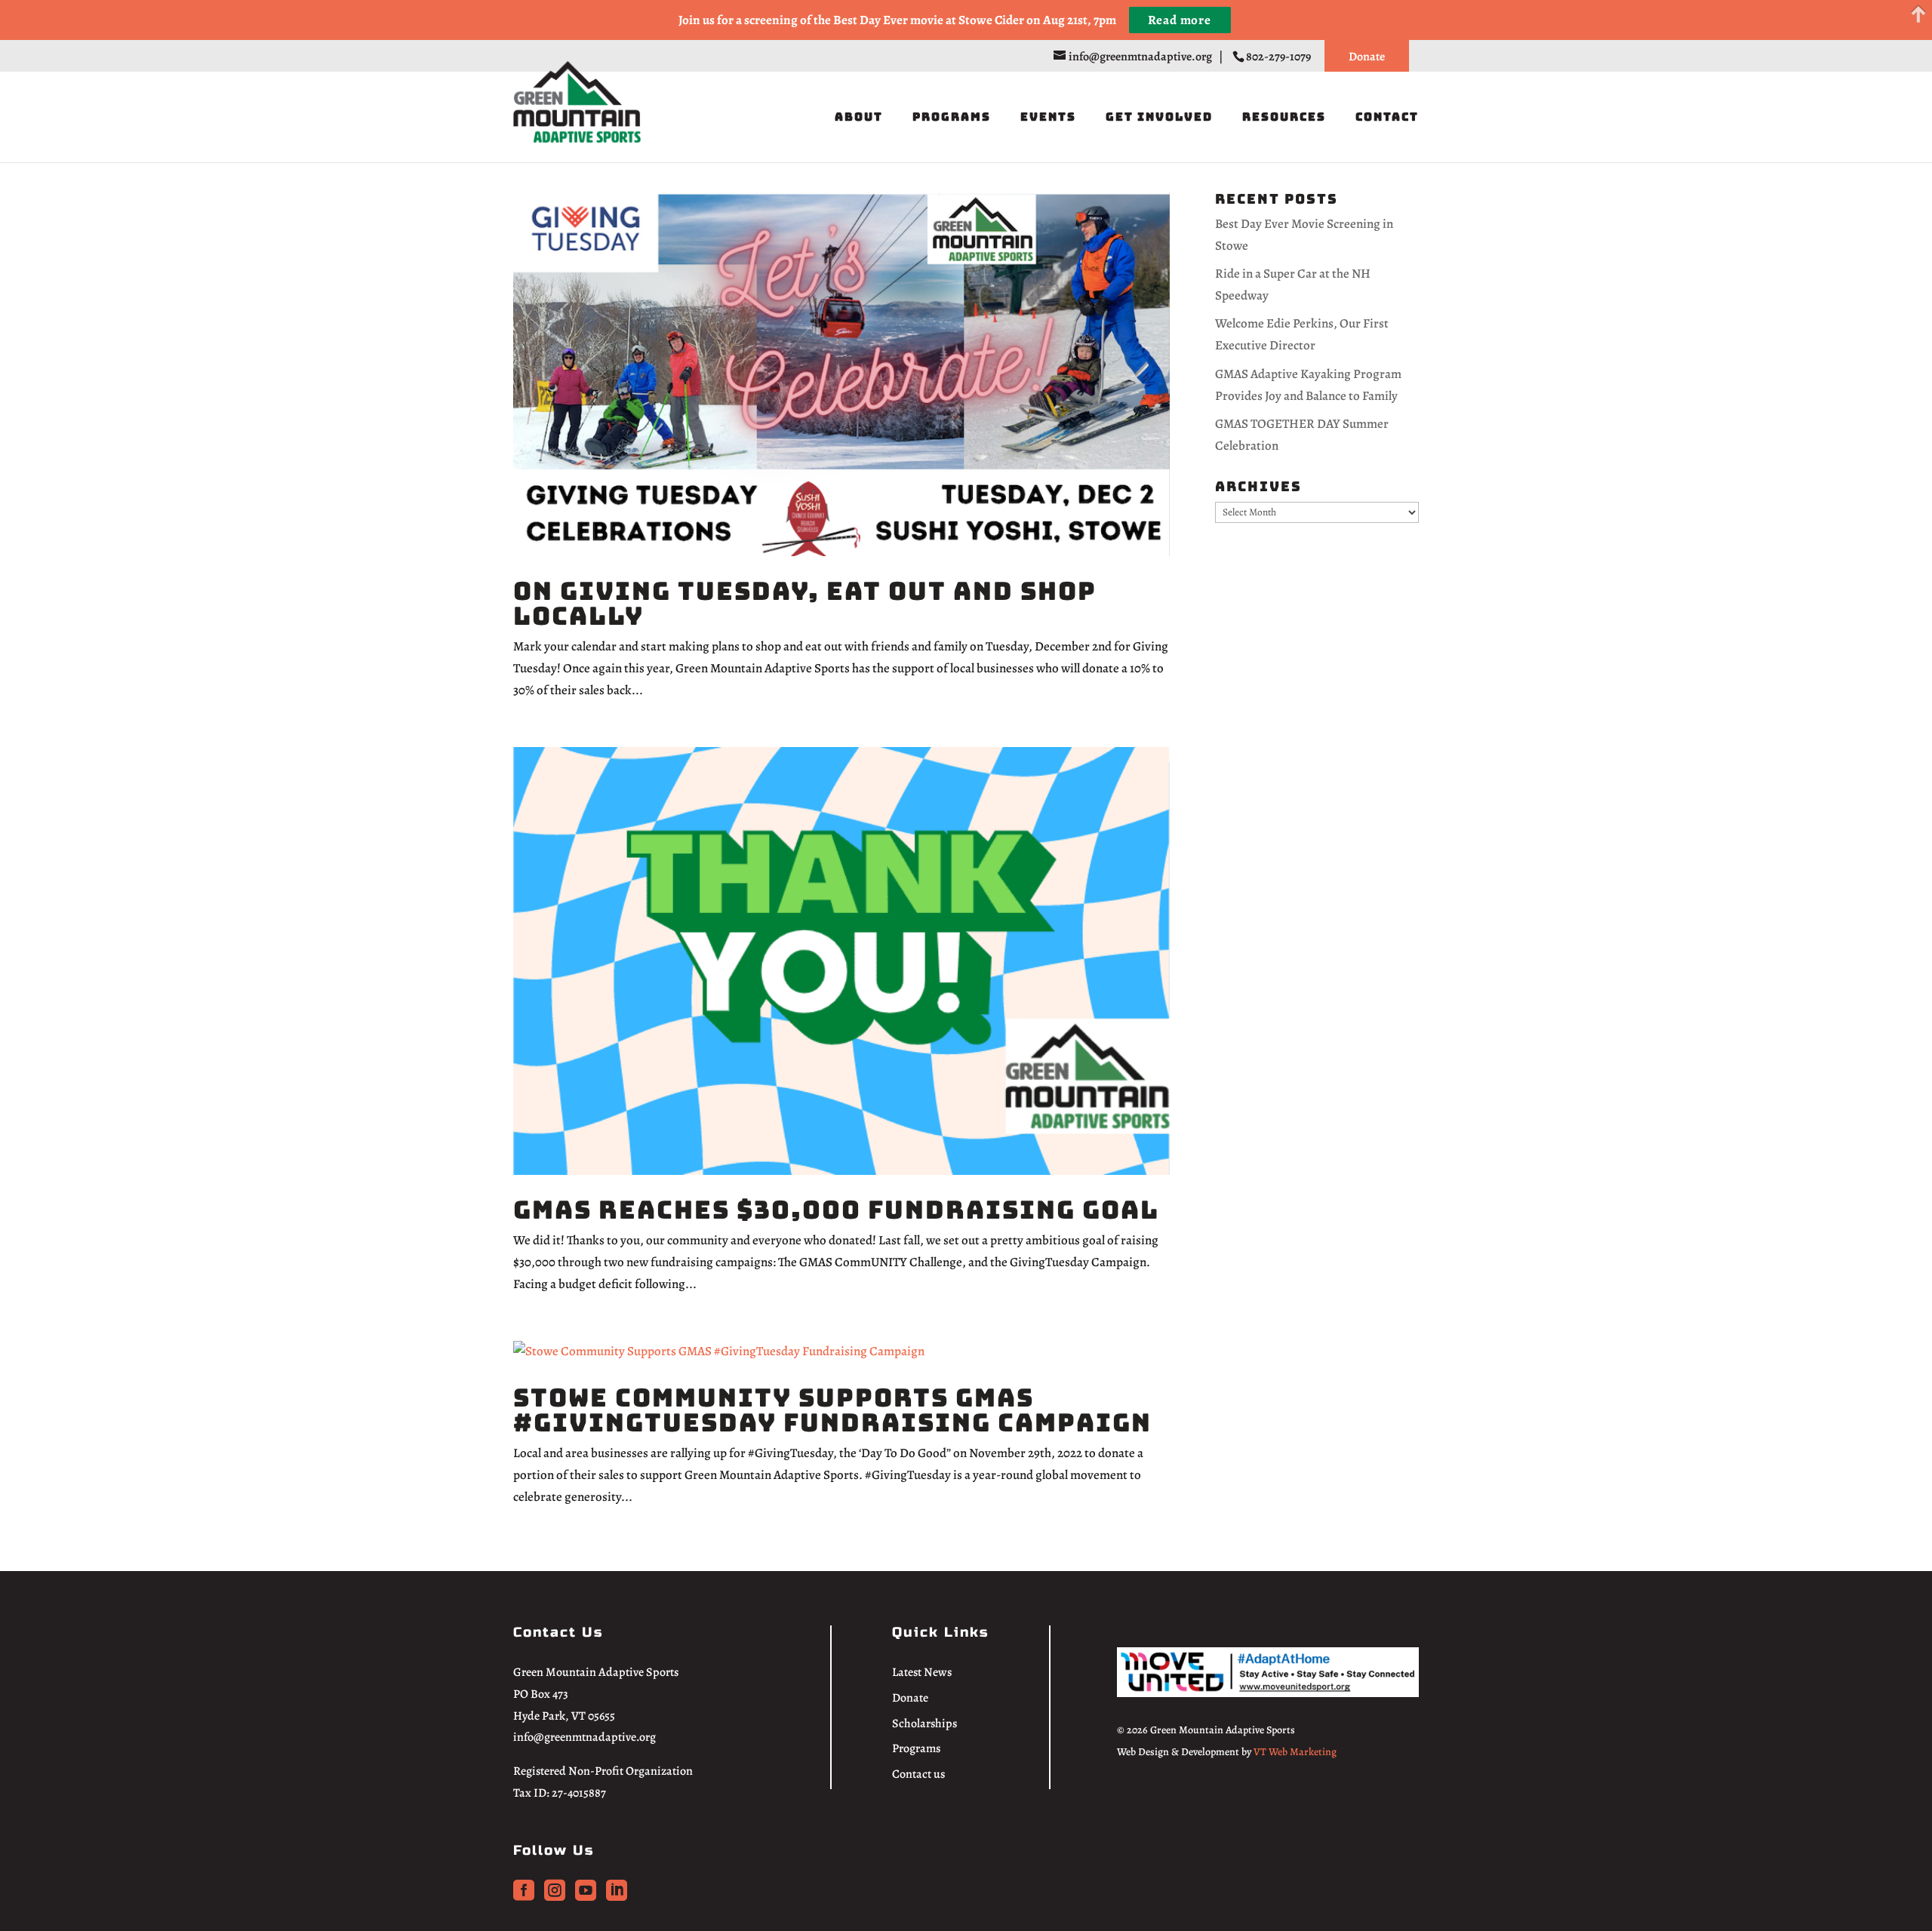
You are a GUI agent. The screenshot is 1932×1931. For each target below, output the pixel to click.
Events (1048, 118)
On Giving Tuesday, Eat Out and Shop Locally (805, 603)
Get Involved (1159, 118)
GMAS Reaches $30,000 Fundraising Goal (836, 1210)
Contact (1387, 118)
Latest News (922, 1672)
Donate (1367, 57)
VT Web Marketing (1295, 1752)
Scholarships (924, 1723)
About (859, 118)
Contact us (918, 1774)
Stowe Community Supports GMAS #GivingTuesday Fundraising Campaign (832, 1410)
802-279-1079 (1280, 57)
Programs (952, 118)
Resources (1284, 118)
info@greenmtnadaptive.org (585, 1737)
